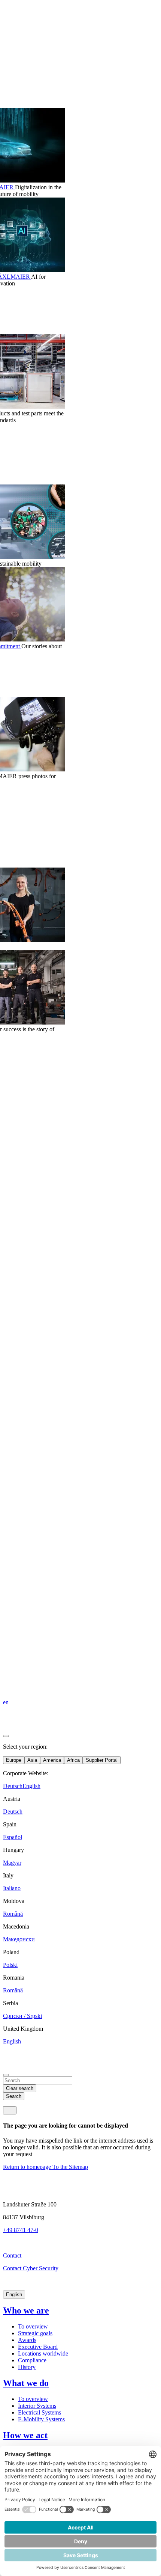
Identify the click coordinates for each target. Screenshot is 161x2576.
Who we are (26, 2310)
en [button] (6, 1702)
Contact (12, 2255)
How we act (25, 2435)
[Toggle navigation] (10, 2110)
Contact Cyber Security (31, 2268)
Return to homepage (28, 2167)
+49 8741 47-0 (21, 2230)
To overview (33, 2326)
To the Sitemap (70, 2167)
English (14, 2295)
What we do (26, 2383)
